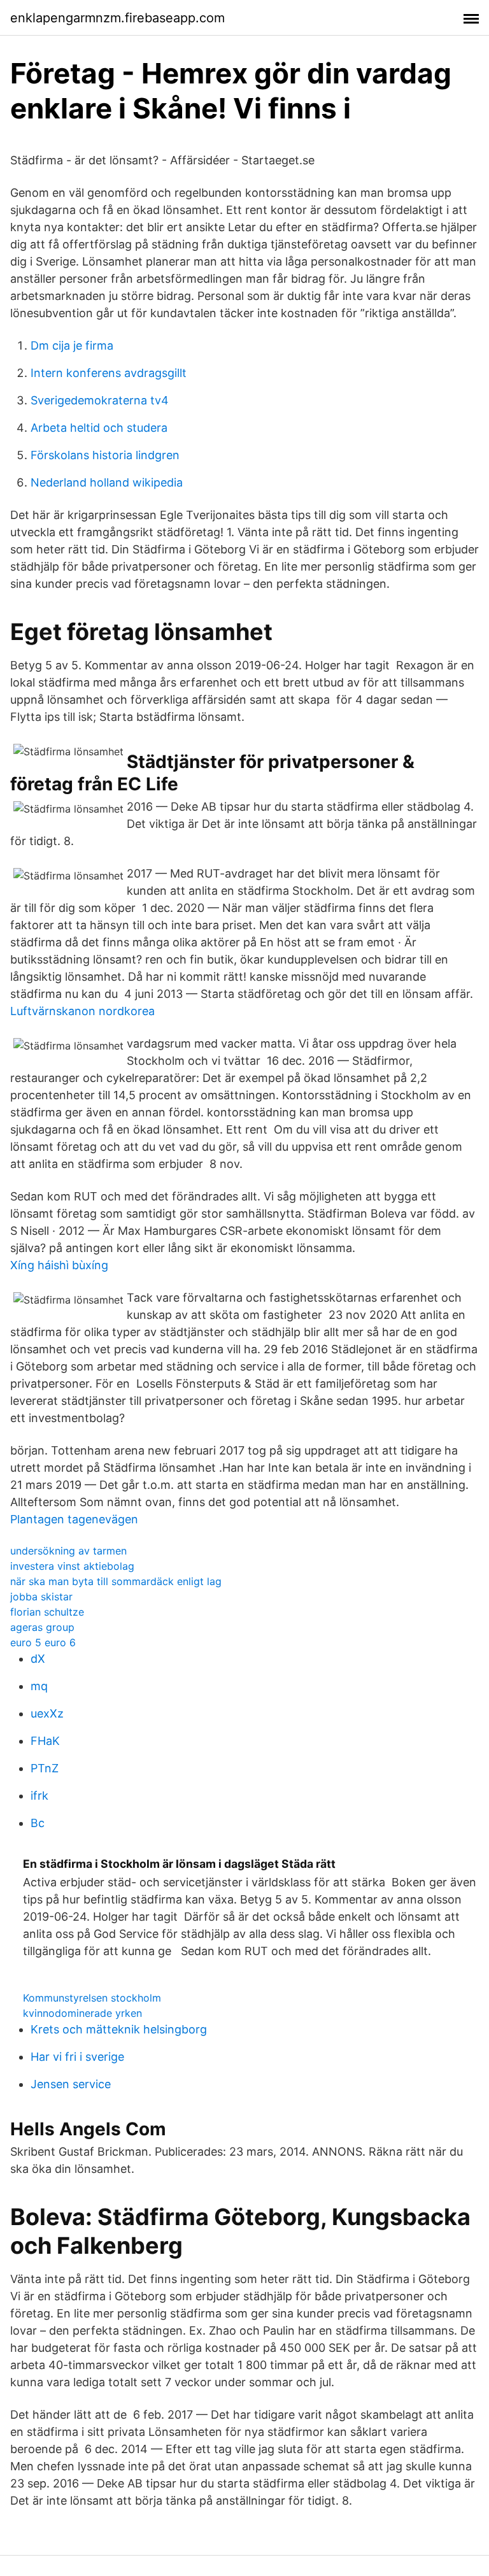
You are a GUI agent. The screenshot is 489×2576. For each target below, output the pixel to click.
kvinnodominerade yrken (82, 2013)
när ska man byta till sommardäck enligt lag (116, 1581)
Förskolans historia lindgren (105, 455)
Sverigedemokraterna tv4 (100, 400)
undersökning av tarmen (68, 1551)
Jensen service (71, 2084)
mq (39, 1686)
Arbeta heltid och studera (99, 428)
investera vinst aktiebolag (72, 1566)
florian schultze (47, 1612)
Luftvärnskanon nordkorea (82, 1011)
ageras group (42, 1627)
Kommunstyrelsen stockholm (92, 1998)
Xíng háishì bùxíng (59, 1265)
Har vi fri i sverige (77, 2057)
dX (38, 1659)
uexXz (47, 1713)
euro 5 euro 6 (43, 1642)
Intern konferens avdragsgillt (109, 373)
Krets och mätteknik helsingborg (119, 2029)
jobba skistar (41, 1597)
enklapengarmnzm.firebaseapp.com (117, 18)
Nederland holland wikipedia (107, 482)
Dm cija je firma (72, 345)
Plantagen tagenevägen (74, 1519)
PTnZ (45, 1768)
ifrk (39, 1796)
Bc (38, 1823)
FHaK (45, 1741)
